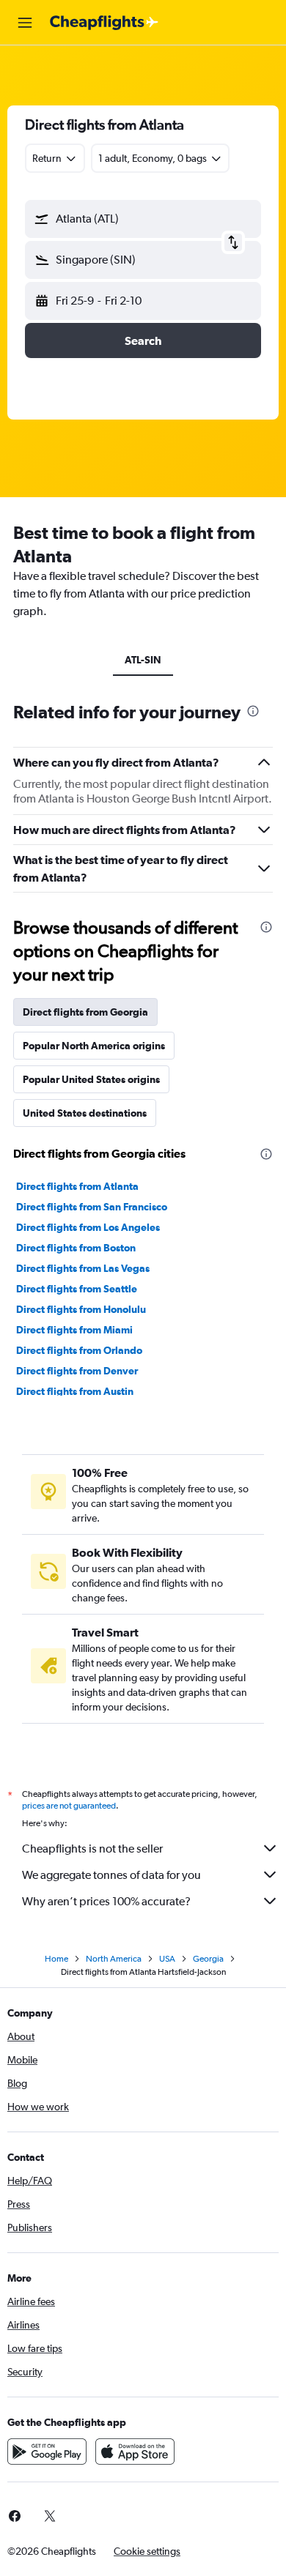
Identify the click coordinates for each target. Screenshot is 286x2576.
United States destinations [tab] (85, 1113)
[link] (50, 2516)
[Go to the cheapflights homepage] (104, 23)
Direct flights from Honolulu (81, 1309)
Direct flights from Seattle (77, 1289)
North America (114, 1959)
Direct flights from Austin (75, 1391)
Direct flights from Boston (76, 1248)
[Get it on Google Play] (47, 2452)
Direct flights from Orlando (79, 1350)
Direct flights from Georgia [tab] (85, 1012)
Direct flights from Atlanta (77, 1186)
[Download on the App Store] (135, 2452)
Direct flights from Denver (77, 1371)
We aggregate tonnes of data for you (111, 1875)
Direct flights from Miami (74, 1330)
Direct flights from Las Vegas (83, 1268)
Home (56, 1959)
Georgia (208, 1959)
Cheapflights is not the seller (92, 1849)
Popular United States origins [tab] (91, 1079)
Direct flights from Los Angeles (88, 1227)
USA (167, 1959)
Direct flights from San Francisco (92, 1207)
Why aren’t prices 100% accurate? (106, 1901)
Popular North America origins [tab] (94, 1046)
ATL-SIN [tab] (143, 660)
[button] (25, 23)
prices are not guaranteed (69, 1806)
